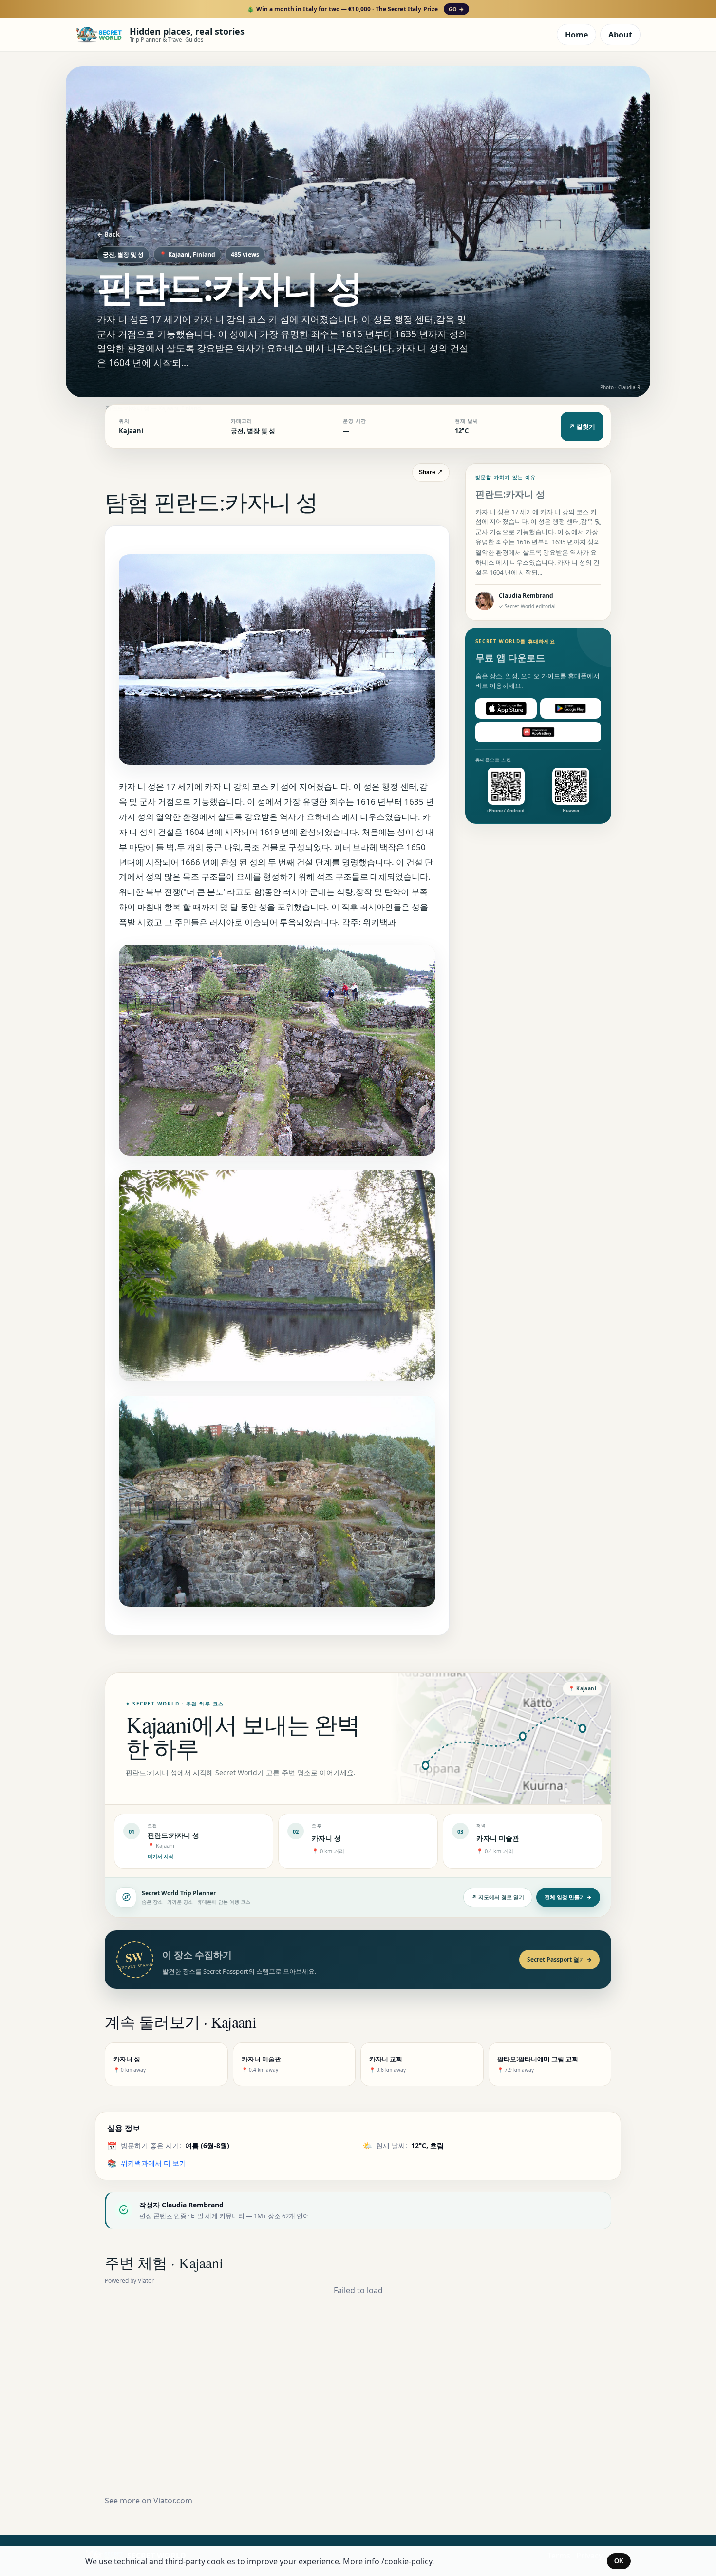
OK (619, 2561)
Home (576, 35)
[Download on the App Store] (506, 708)
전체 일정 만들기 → (568, 1897)
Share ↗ (431, 472)
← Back (108, 234)
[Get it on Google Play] (571, 708)
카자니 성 (326, 1838)
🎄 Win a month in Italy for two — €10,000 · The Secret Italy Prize (355, 9)
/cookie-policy (407, 2561)
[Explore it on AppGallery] (538, 732)
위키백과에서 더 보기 (153, 2163)
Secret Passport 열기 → (559, 1959)
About (620, 35)
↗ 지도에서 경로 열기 (498, 1897)
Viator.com (173, 2501)
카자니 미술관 (498, 1838)
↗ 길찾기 (582, 426)
